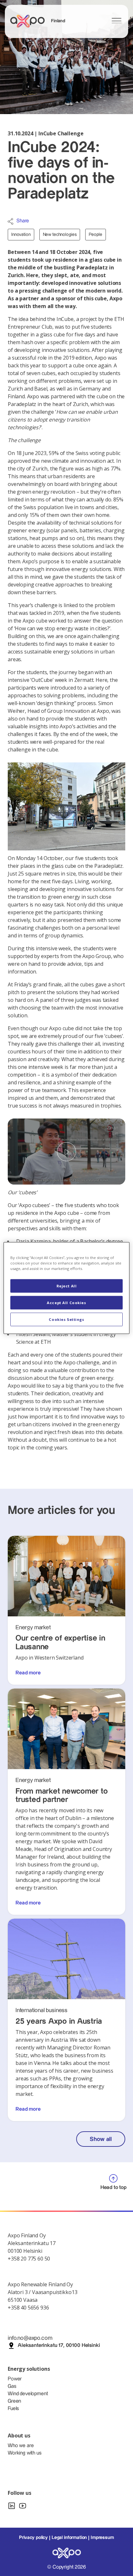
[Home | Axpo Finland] (30, 21)
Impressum (102, 2538)
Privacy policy (33, 2538)
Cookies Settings (66, 1319)
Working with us (25, 2453)
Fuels (13, 2409)
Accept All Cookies (66, 1303)
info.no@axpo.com (30, 2338)
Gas (12, 2386)
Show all (101, 2139)
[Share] (10, 221)
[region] (66, 1288)
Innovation (21, 235)
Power (15, 2379)
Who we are (21, 2446)
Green (14, 2401)
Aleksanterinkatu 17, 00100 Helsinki (59, 2345)
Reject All (67, 1286)
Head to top (113, 2188)
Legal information (69, 2538)
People (95, 235)
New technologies (60, 235)
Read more (28, 1673)
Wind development (28, 2394)
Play (66, 1152)
